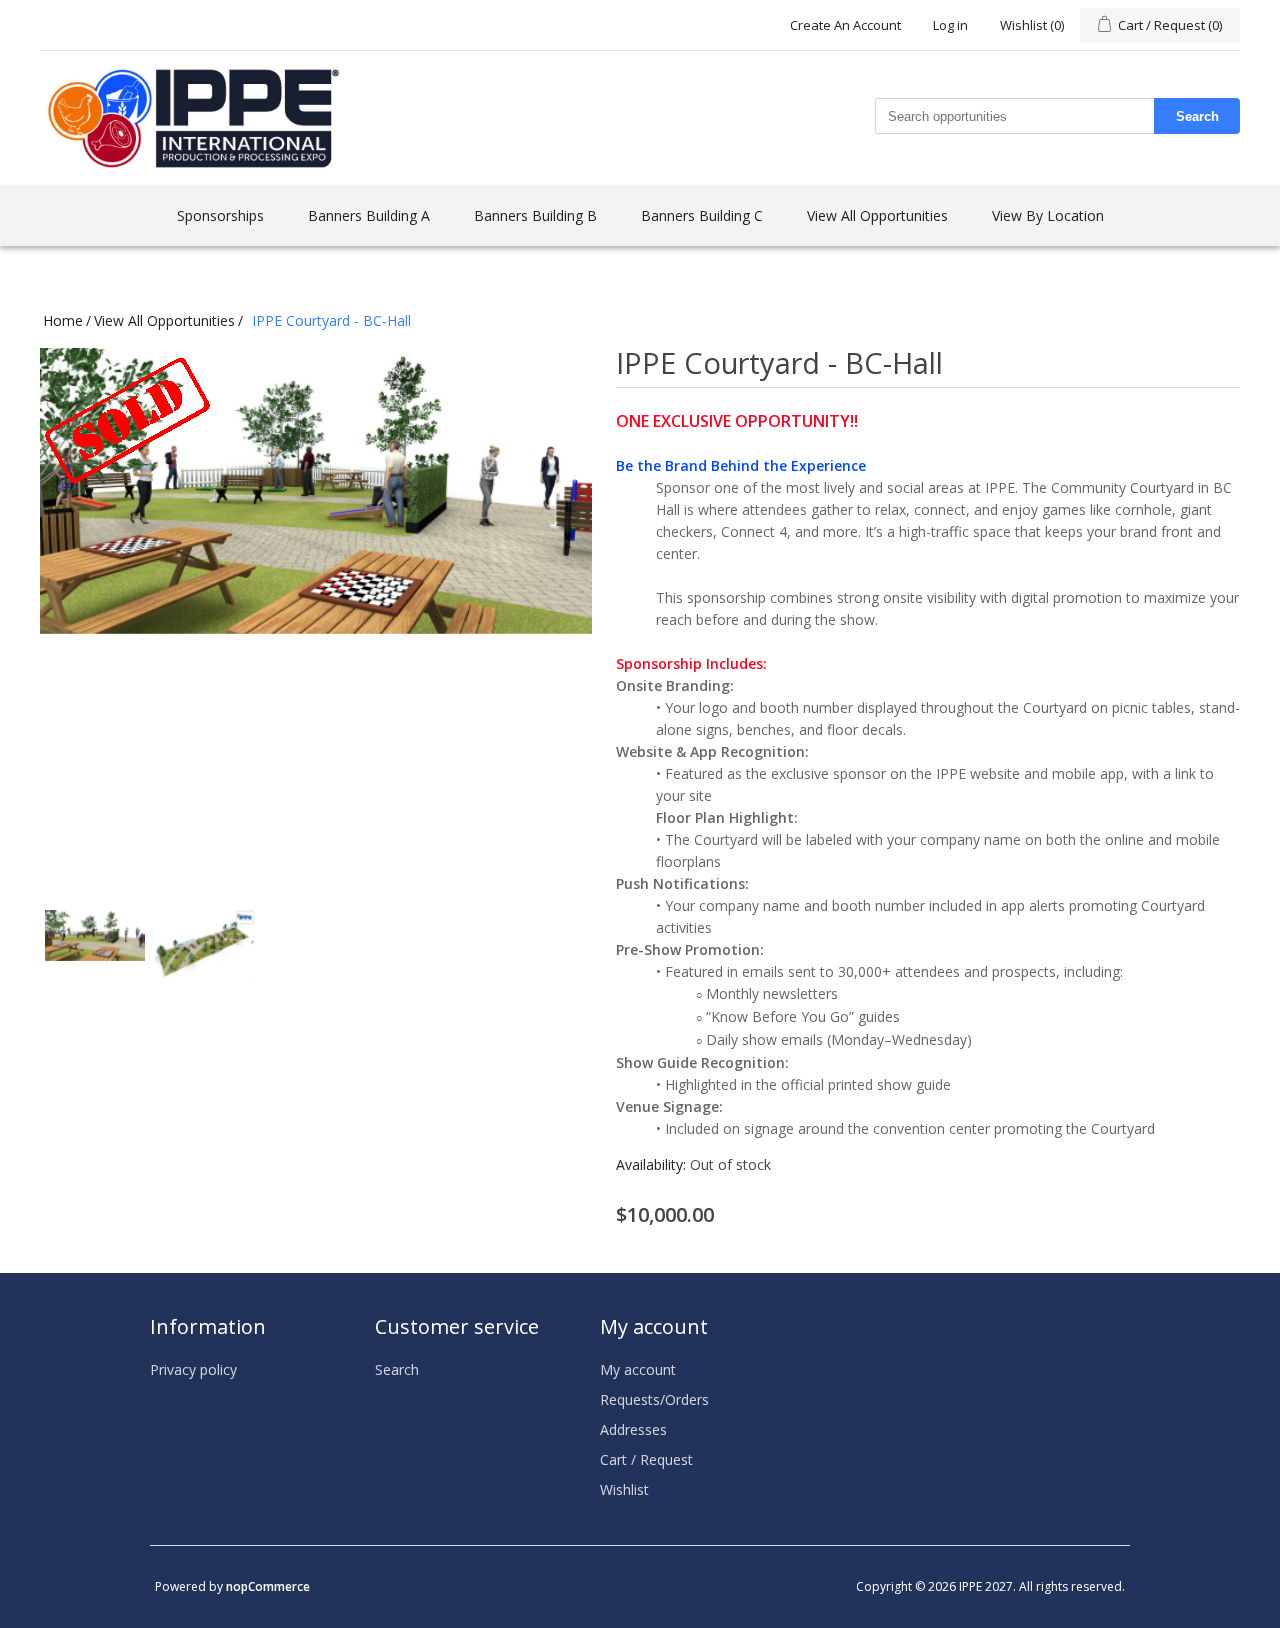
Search (1197, 116)
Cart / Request (646, 1459)
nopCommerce (268, 1586)
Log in (950, 25)
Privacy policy (193, 1369)
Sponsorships (220, 215)
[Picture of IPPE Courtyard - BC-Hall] (95, 960)
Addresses (633, 1429)
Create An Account (845, 25)
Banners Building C (702, 215)
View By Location (1048, 215)
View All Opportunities (877, 215)
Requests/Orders (654, 1399)
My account (638, 1369)
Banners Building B (535, 215)
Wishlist (624, 1489)
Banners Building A (369, 215)
